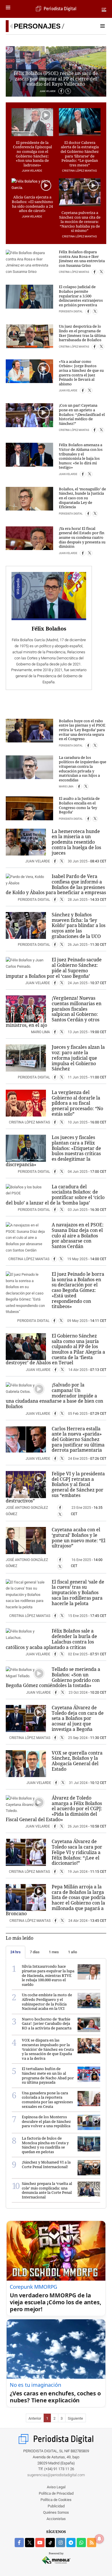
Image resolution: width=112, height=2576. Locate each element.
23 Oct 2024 (78, 1693)
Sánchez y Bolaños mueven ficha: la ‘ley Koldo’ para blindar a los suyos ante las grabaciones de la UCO (79, 925)
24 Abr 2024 (78, 1921)
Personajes (37, 26)
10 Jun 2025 (78, 1122)
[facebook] (19, 2543)
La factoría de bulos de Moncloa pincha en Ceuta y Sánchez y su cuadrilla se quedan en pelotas (45, 2145)
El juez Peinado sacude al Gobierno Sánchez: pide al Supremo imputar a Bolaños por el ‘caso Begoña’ (54, 968)
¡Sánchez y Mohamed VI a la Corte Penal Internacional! (46, 2164)
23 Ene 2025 (81, 1508)
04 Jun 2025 (78, 1172)
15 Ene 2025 (78, 1616)
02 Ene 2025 (78, 1654)
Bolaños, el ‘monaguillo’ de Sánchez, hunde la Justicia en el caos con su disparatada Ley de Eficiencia (82, 498)
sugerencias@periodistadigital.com (56, 2475)
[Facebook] (61, 91)
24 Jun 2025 (78, 983)
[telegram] (71, 2543)
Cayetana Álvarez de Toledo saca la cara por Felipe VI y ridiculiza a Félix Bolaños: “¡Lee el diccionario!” (77, 1852)
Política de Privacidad (56, 2493)
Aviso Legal (56, 2487)
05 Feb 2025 (78, 1414)
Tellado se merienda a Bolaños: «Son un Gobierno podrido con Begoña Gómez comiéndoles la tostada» (53, 1677)
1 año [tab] (73, 1952)
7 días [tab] (35, 1952)
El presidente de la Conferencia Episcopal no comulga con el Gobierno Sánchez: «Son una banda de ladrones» (32, 154)
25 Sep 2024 (78, 1738)
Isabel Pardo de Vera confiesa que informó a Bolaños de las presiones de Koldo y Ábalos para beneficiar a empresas (56, 884)
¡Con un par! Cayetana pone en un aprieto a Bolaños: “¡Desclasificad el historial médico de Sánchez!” (82, 414)
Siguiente (75, 2418)
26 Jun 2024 (78, 1826)
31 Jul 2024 (78, 1783)
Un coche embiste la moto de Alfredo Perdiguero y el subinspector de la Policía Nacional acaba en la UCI (47, 2002)
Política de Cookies (56, 2500)
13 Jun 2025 (78, 1032)
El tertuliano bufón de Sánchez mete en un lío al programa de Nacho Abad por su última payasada (48, 2075)
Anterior (35, 2418)
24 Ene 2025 (78, 1459)
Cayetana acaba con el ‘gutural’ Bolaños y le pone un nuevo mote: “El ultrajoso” (79, 1538)
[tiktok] (50, 2543)
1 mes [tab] (54, 1952)
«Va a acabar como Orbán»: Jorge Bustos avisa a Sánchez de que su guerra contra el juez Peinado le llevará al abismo (81, 373)
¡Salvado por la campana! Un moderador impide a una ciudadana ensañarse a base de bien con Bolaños (54, 1396)
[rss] (92, 2543)
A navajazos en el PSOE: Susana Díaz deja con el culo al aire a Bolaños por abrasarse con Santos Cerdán (78, 1236)
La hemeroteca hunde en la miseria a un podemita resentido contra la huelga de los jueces (76, 842)
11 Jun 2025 (78, 1077)
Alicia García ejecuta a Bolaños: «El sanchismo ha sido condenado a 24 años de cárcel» (32, 204)
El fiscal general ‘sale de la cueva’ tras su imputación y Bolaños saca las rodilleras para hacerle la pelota (78, 1593)
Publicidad (56, 2506)
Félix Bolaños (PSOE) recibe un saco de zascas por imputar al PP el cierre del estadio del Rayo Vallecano (56, 79)
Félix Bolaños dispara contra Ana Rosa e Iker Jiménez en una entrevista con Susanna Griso (82, 259)
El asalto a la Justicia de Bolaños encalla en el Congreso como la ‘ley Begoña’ (79, 805)
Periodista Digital (71, 312)
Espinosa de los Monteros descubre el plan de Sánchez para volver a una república (46, 2121)
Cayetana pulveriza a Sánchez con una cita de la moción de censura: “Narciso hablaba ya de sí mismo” (80, 222)
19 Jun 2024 (78, 1872)
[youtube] (40, 2543)
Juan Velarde (48, 91)
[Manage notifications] (99, 2539)
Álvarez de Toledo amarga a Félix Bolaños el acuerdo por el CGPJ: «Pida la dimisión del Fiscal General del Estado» (54, 1809)
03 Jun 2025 (78, 1210)
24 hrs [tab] (16, 1952)
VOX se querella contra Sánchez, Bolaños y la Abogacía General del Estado (77, 1761)
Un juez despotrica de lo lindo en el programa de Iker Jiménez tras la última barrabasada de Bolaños (82, 333)
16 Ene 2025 (81, 1560)
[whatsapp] (81, 2543)
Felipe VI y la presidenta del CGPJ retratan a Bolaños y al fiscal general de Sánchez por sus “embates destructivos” (55, 1487)
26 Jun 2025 (78, 945)
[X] (68, 91)
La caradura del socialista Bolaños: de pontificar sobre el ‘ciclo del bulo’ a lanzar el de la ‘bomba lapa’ (55, 1195)
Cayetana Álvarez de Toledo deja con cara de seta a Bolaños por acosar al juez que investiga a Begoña (78, 1718)
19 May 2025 (77, 1259)
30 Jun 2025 (78, 861)
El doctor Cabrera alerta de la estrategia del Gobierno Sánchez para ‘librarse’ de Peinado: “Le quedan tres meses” (80, 154)
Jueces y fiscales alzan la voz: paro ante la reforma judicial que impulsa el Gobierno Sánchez (78, 1058)
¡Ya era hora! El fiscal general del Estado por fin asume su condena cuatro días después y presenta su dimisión (82, 537)
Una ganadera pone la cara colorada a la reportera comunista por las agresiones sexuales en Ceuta (47, 2100)
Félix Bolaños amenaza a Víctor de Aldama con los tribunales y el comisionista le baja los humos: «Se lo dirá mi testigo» (81, 456)
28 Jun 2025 (78, 900)
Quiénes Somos (56, 2512)
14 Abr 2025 (78, 1370)
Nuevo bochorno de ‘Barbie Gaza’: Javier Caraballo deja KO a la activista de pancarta (47, 2024)
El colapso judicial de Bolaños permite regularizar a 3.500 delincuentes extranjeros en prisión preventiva (81, 296)
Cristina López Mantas (80, 171)
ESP (104, 9)
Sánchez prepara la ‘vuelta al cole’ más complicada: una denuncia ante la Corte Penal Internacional (47, 2190)
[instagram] (61, 2543)
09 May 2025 (77, 1321)
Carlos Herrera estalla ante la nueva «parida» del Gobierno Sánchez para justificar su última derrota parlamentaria (78, 1439)
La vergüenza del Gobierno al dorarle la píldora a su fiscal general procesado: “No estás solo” (77, 1103)
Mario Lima (66, 787)
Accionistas (56, 2519)
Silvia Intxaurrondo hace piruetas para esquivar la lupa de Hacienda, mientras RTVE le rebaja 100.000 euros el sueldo (48, 1975)
